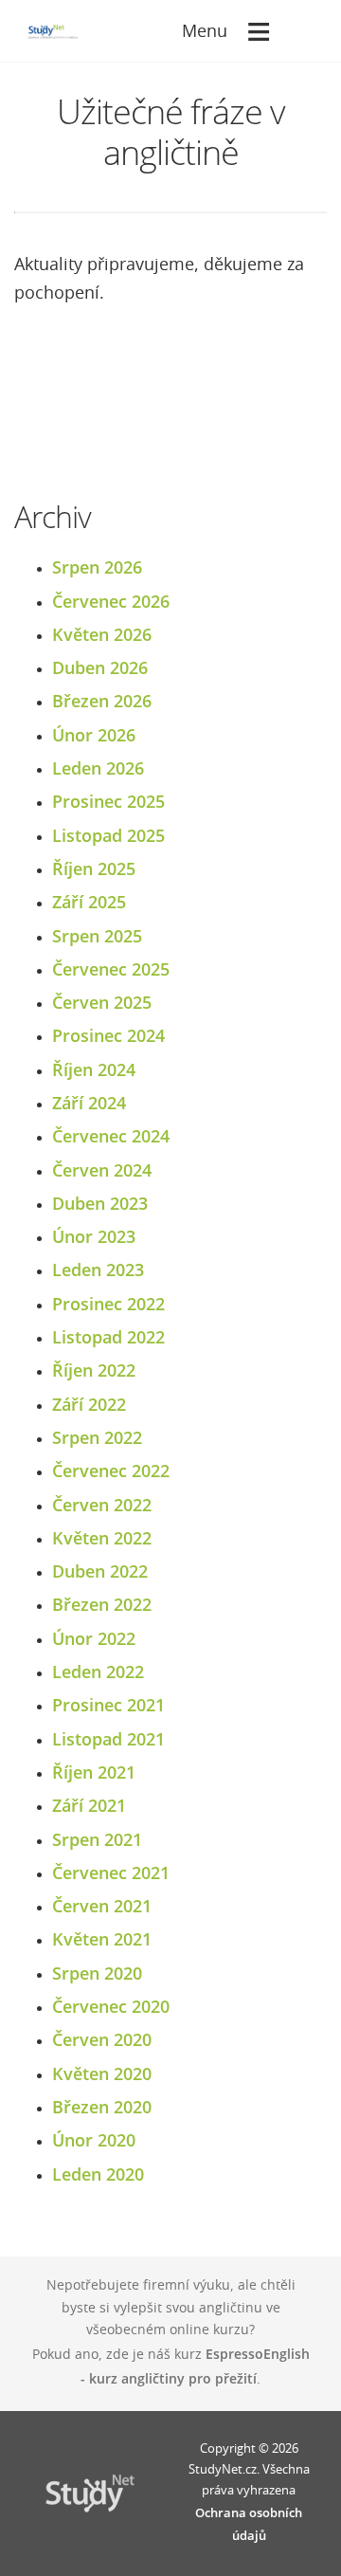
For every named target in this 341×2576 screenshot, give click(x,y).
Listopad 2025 (108, 835)
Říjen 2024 (94, 1069)
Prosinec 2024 (108, 1035)
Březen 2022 (102, 1604)
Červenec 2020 (111, 2006)
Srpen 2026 (97, 567)
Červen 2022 (102, 1505)
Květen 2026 (102, 634)
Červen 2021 (102, 1906)
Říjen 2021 (94, 1772)
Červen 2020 (102, 2039)
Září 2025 (89, 902)
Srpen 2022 (97, 1437)
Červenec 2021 (111, 1873)
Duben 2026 (100, 667)
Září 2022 (89, 1404)
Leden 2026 (98, 768)
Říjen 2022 (94, 1370)
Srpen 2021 (97, 1839)
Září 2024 (89, 1103)
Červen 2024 (102, 1170)
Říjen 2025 (94, 868)
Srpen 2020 (97, 1973)
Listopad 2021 (108, 1739)
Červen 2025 (102, 1002)
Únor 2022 (94, 1638)
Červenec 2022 (111, 1471)
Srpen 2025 (97, 936)
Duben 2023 (100, 1203)
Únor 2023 (94, 1236)
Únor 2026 (94, 735)
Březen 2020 (102, 2107)
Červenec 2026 (111, 601)
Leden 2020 (98, 2174)
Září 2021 (89, 1805)
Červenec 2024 (111, 1136)
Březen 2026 (102, 701)
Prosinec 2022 (108, 1304)
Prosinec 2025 (108, 801)
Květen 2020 (102, 2074)
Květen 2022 (102, 1538)
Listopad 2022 (108, 1337)
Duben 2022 (100, 1571)
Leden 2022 (98, 1672)
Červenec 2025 (111, 969)
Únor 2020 (94, 2140)
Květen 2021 (102, 1939)
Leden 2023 (98, 1270)
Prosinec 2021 (108, 1705)
